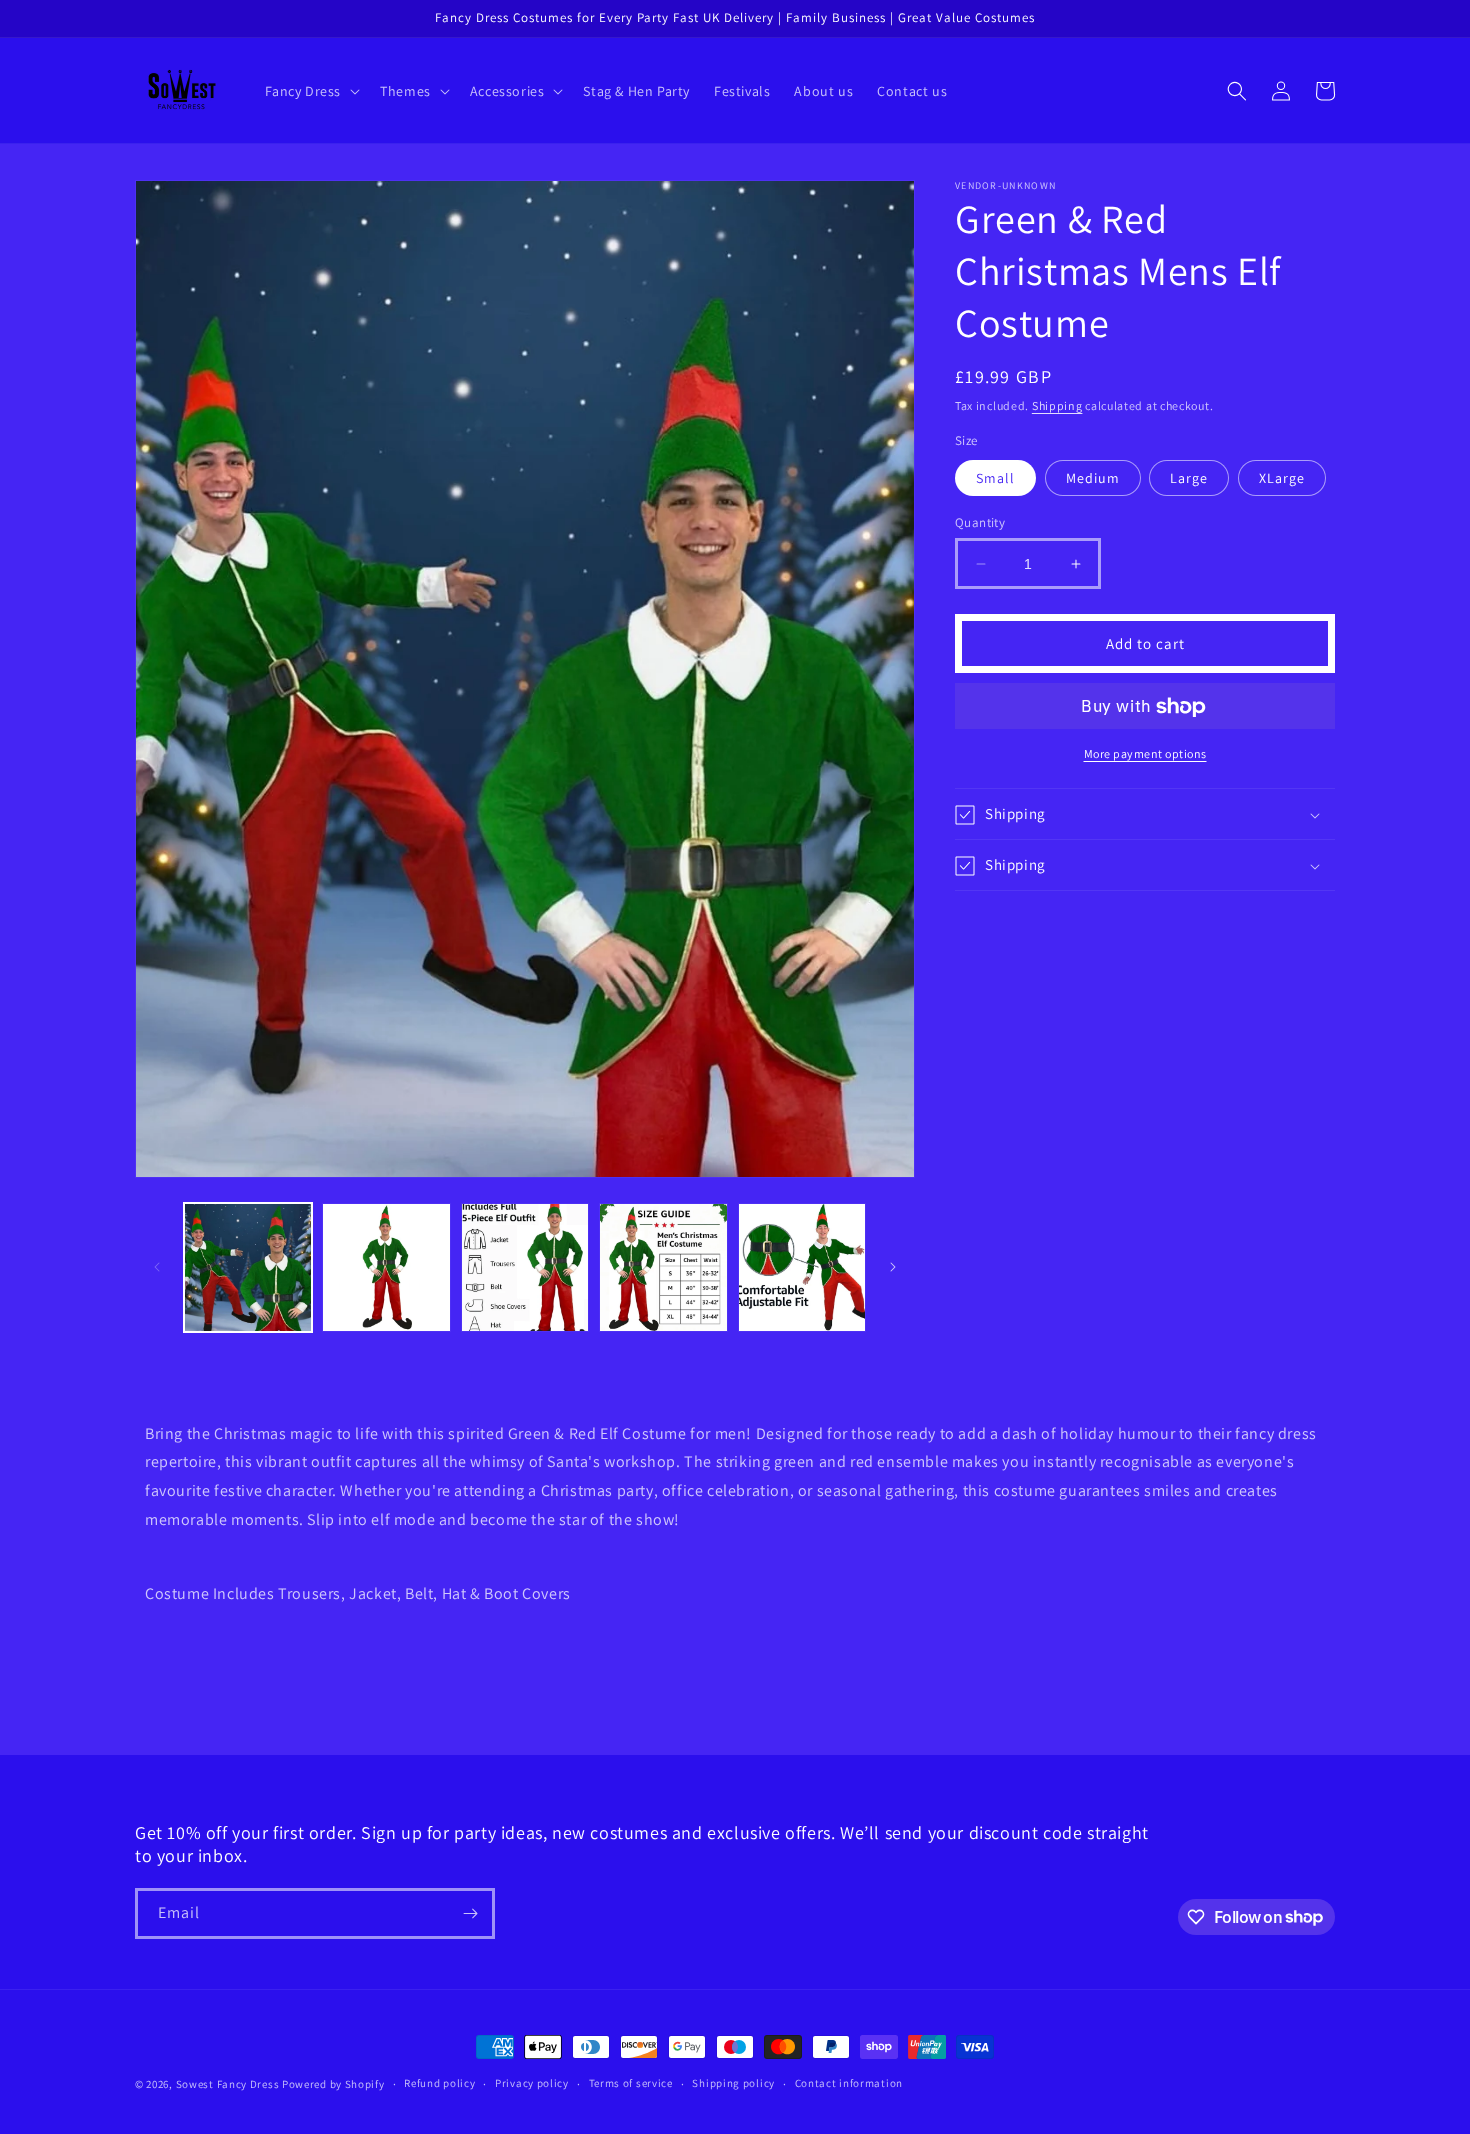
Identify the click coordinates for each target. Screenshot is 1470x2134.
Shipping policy (733, 2083)
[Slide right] (893, 1267)
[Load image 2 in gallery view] (386, 1267)
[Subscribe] (470, 1913)
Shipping (1057, 405)
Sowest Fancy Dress (228, 2084)
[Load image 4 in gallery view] (663, 1267)
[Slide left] (157, 1267)
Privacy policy (532, 2083)
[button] (311, 91)
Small (995, 478)
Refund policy (439, 2083)
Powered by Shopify (333, 2084)
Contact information (849, 2083)
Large (1189, 478)
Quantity (980, 522)
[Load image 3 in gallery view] (525, 1267)
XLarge (1282, 478)
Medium (1093, 478)
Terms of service (631, 2083)
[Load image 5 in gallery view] (802, 1267)
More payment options (1145, 754)
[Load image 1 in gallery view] (248, 1267)
